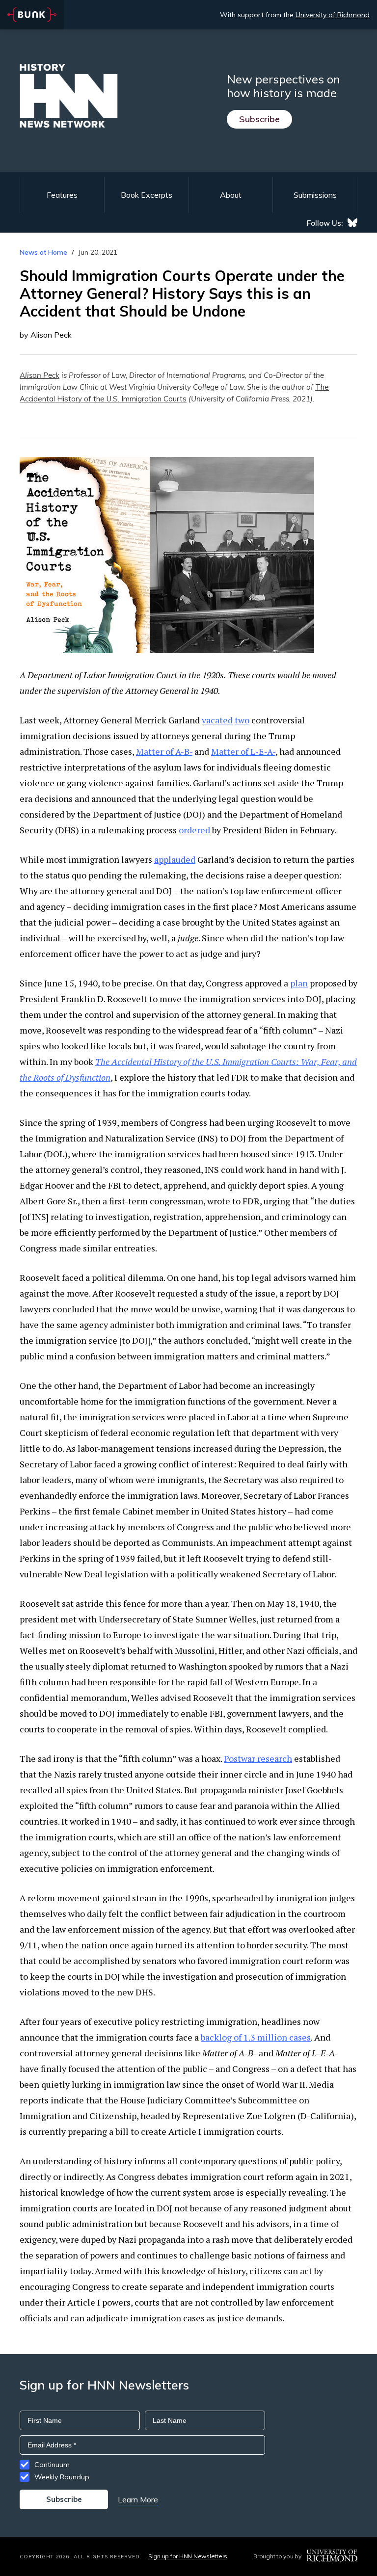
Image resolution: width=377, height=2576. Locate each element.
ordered (194, 830)
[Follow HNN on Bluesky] (352, 223)
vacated (217, 720)
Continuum (52, 2465)
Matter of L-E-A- (243, 751)
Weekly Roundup (62, 2477)
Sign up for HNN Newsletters (188, 2556)
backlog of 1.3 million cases (256, 2037)
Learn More (138, 2499)
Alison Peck (40, 375)
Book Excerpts (147, 195)
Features (62, 195)
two (242, 720)
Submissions (315, 195)
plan (299, 983)
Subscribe (259, 119)
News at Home (43, 252)
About (231, 195)
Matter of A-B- (164, 751)
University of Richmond (333, 15)
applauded (175, 859)
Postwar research (258, 1758)
